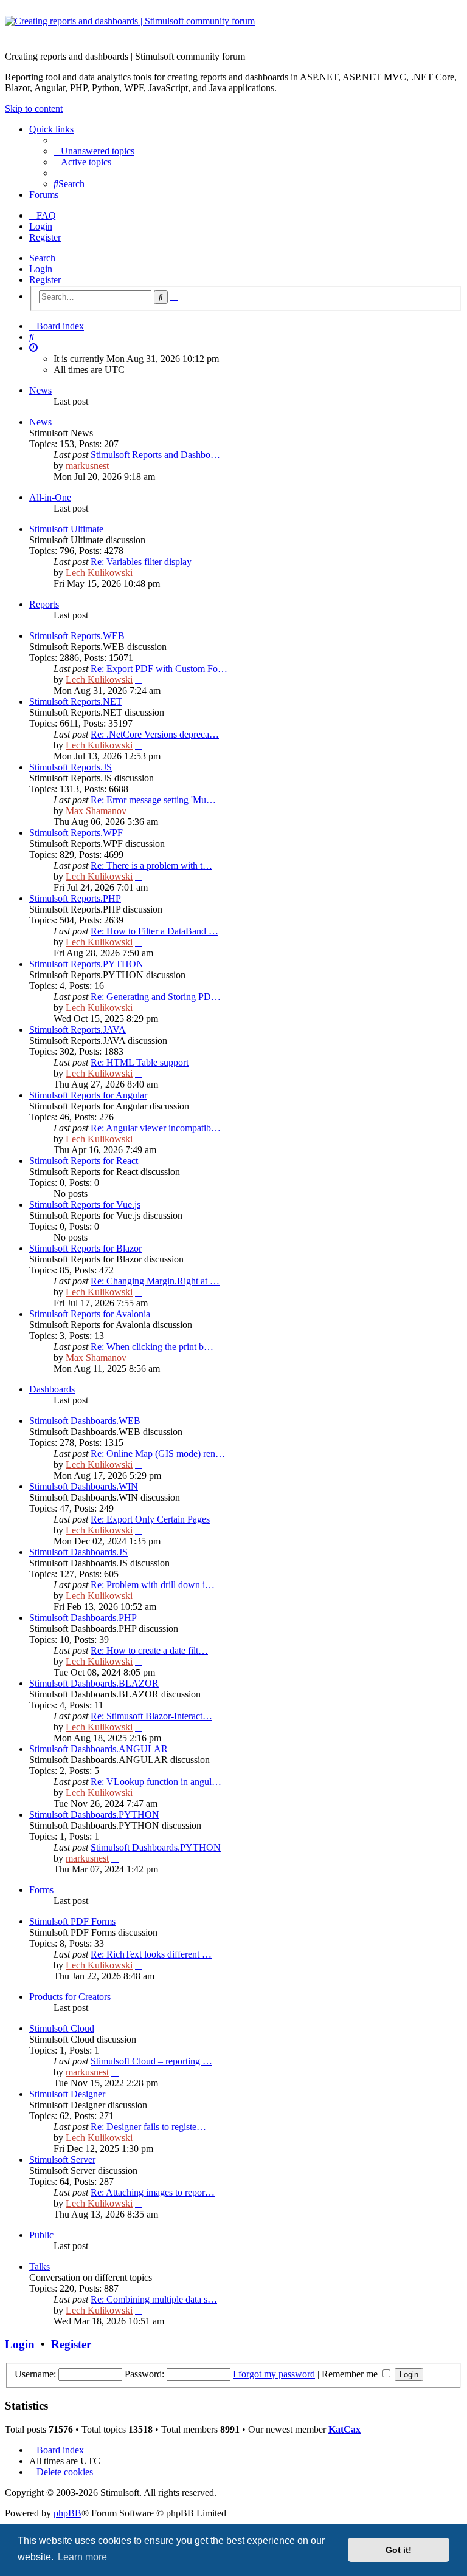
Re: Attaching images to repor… (153, 2192)
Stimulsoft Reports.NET (76, 701)
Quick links (51, 129)
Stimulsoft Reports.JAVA (78, 1029)
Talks (40, 2266)
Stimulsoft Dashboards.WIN (84, 1486)
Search (42, 258)
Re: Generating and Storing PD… (156, 997)
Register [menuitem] (45, 237)
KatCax (344, 2429)
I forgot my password (274, 2374)
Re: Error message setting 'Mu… (153, 800)
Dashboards (52, 1389)
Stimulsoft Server (62, 2160)
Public (41, 2235)
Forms (41, 1890)
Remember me (351, 2374)
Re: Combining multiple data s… (154, 2299)
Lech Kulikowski (99, 573)
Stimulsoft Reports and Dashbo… (155, 455)
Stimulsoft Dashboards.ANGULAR (99, 1749)
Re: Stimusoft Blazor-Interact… (151, 1716)
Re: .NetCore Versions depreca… (155, 734)
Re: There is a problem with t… (151, 865)
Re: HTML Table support (140, 1062)
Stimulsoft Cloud (62, 2028)
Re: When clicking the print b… (152, 1347)
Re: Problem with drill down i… (153, 1585)
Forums (44, 195)
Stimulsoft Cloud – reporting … (151, 2061)
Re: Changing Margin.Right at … (155, 1281)
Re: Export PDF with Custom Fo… (159, 669)
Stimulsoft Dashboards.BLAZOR (94, 1683)
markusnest (87, 466)
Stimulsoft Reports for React (84, 1161)
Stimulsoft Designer (67, 2094)
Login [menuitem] (41, 226)
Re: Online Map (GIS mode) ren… (158, 1454)
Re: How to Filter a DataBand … (154, 931)
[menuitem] (94, 151)
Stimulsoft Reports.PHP (75, 898)
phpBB (67, 2513)
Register (45, 280)
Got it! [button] (399, 2550)
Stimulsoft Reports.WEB (77, 636)
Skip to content (34, 108)
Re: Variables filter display (141, 562)
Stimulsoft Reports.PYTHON (86, 964)
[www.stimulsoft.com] (233, 29)
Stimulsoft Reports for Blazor (85, 1248)
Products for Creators (70, 1997)
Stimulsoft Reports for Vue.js (85, 1204)
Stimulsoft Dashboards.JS (78, 1552)
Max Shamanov (96, 811)
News (40, 390)
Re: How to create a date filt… (149, 1650)
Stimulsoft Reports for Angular (88, 1095)
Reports (44, 604)
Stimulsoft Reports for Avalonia (90, 1314)
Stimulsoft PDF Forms (72, 1921)
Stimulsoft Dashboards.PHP (83, 1618)
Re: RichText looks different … (151, 1954)
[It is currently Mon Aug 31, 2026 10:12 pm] (33, 348)
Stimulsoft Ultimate (66, 529)
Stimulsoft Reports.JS (71, 767)
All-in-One (50, 497)
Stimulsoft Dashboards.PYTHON (94, 1814)
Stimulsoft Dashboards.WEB (85, 1421)
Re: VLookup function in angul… (156, 1782)
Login (41, 269)
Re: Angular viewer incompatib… (156, 1128)
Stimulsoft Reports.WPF (76, 833)
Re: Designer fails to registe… (148, 2127)
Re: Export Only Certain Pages (150, 1519)
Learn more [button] (82, 2557)
